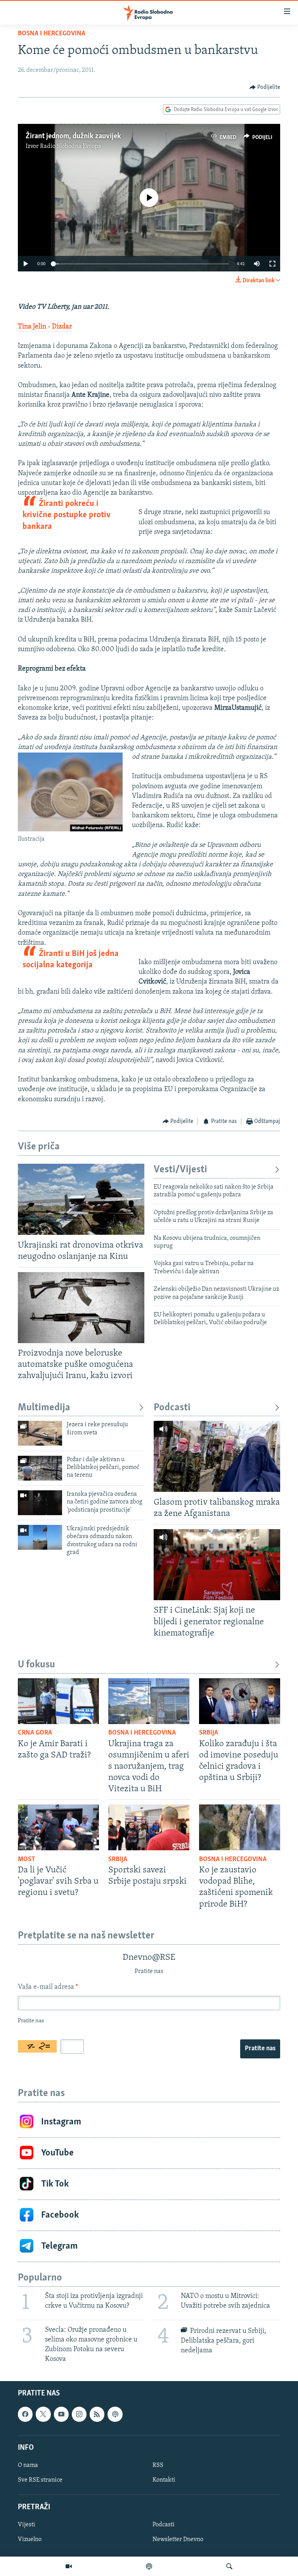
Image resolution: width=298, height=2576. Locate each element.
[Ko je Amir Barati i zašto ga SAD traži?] (58, 1701)
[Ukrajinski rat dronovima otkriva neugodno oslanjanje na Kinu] (81, 1199)
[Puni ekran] (272, 264)
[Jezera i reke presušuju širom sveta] (40, 1433)
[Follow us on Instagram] (79, 2414)
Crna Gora (35, 1733)
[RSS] (97, 2414)
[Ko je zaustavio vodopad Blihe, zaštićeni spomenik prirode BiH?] (240, 1827)
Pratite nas (260, 2049)
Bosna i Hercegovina (52, 34)
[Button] (265, 87)
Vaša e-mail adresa (48, 1987)
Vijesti (27, 2525)
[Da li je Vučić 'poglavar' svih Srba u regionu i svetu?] (58, 1827)
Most (27, 1860)
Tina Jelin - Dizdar (45, 327)
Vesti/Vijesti (180, 1170)
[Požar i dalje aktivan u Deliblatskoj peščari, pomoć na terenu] (40, 1468)
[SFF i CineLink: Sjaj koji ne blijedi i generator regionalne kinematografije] (217, 1565)
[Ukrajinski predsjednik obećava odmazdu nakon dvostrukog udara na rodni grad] (40, 1537)
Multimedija (44, 1408)
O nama (28, 2465)
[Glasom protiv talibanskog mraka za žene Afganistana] (217, 1456)
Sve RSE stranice (40, 2480)
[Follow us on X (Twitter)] (43, 2414)
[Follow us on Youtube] (61, 2414)
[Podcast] (149, 2566)
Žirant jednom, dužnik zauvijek (73, 136)
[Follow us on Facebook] (25, 2414)
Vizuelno (30, 2540)
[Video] (69, 2566)
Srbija (209, 1733)
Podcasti (172, 1408)
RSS (158, 2465)
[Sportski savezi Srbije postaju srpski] (149, 1827)
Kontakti (164, 2480)
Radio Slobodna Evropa (71, 146)
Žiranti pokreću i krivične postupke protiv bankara (67, 515)
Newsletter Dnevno (178, 2540)
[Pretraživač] (229, 2566)
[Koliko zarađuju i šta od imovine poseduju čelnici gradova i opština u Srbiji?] (240, 1701)
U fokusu (36, 1665)
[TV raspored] (115, 2414)
